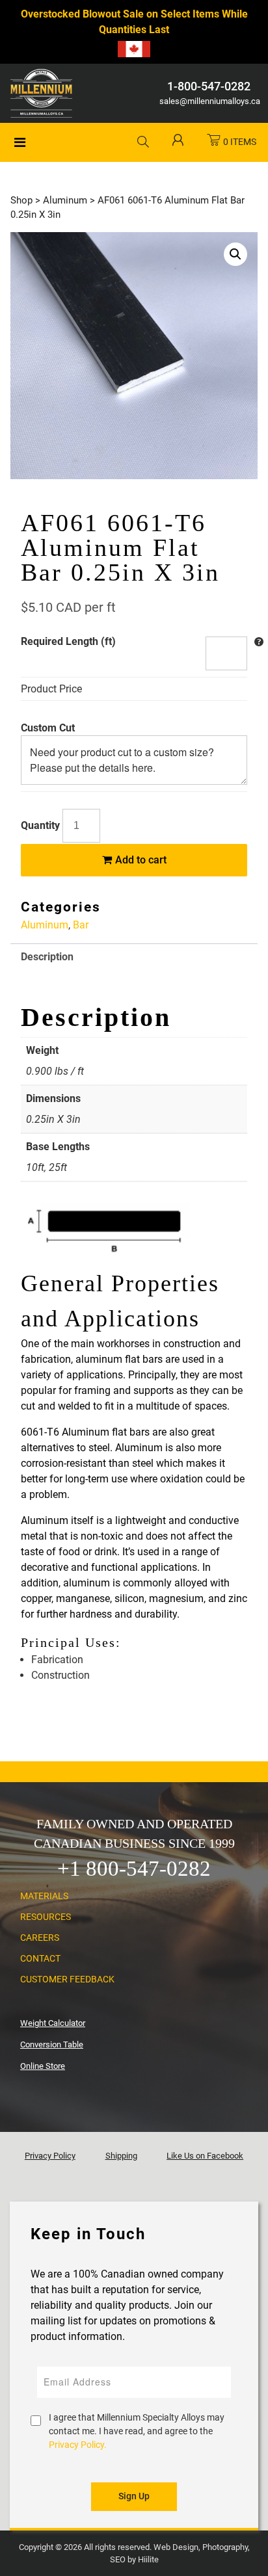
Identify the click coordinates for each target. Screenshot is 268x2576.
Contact (40, 1958)
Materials (44, 1896)
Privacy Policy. (78, 2445)
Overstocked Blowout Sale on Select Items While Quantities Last (134, 22)
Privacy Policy (50, 2156)
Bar (81, 925)
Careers (40, 1938)
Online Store (43, 2066)
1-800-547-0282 (209, 86)
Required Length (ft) (68, 641)
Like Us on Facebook (205, 2156)
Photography (225, 2547)
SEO (118, 2559)
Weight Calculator (53, 2023)
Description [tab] (47, 957)
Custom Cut (48, 728)
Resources (46, 1917)
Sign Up (134, 2496)
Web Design (176, 2547)
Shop (21, 200)
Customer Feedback (67, 1979)
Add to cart (140, 860)
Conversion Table (52, 2044)
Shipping (121, 2156)
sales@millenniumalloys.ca (208, 101)
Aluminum (65, 200)
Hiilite (148, 2559)
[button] (235, 254)
